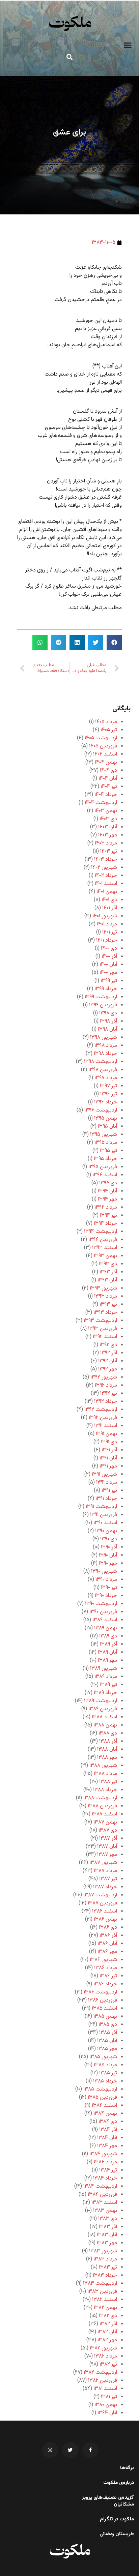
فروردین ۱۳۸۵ (102, 2097)
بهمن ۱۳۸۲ (105, 2308)
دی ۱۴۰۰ (109, 949)
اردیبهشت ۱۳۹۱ (101, 1507)
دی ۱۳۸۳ (108, 2219)
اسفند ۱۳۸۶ (105, 1911)
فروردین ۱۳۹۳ (103, 1329)
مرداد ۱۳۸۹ (106, 1677)
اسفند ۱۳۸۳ (104, 2203)
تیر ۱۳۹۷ (108, 1086)
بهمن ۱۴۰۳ (106, 811)
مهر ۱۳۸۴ (107, 2146)
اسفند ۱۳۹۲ (105, 1337)
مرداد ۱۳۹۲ (106, 1385)
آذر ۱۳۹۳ (108, 1272)
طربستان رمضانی (117, 2534)
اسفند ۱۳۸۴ (104, 2106)
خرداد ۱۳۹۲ (106, 1402)
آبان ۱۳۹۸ (107, 1029)
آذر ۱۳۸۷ (108, 1839)
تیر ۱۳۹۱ (109, 1491)
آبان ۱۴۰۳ (108, 827)
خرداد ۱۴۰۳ (106, 860)
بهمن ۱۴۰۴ (106, 762)
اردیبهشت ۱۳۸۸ (100, 1798)
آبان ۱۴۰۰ (108, 965)
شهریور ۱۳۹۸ (104, 1038)
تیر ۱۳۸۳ (108, 2267)
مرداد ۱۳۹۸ (106, 1046)
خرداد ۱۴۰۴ (106, 795)
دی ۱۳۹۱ (109, 1442)
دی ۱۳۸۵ (108, 2025)
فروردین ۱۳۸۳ (102, 2292)
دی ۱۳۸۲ (108, 2316)
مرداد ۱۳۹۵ (106, 1143)
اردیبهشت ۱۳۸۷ (100, 1895)
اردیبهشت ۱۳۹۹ (101, 997)
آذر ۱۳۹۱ (109, 1450)
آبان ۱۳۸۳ (107, 2235)
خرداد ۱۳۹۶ (106, 1102)
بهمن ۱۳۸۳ (105, 2211)
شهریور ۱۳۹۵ (104, 1135)
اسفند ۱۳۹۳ (105, 1248)
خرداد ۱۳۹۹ (106, 989)
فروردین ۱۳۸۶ (103, 2000)
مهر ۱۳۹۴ (107, 1199)
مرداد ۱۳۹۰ (106, 1580)
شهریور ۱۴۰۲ (104, 868)
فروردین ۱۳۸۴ (102, 2195)
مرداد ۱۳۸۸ (105, 1774)
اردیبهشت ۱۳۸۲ (100, 2373)
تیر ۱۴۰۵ (109, 730)
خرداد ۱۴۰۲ (106, 876)
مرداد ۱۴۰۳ (106, 843)
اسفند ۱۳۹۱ (106, 1426)
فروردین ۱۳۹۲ (103, 1418)
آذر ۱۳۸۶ (108, 1936)
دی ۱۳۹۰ (109, 1539)
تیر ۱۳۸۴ (108, 2170)
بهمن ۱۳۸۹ (106, 1628)
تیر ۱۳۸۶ (108, 1976)
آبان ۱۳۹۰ (108, 1555)
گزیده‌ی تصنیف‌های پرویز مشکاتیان (108, 2501)
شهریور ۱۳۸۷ (103, 1863)
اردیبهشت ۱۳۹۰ (101, 1604)
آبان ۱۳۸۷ (107, 1847)
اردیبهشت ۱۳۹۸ (101, 1062)
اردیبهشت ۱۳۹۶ (101, 1110)
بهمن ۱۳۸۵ (105, 2017)
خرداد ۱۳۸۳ (105, 2275)
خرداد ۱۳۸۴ (105, 2178)
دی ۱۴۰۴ (108, 771)
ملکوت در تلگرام (117, 2519)
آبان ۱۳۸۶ (107, 1944)
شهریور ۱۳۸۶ (103, 1960)
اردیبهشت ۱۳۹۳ (100, 1321)
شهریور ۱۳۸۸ (103, 1766)
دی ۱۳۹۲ (108, 1345)
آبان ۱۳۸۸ (107, 1750)
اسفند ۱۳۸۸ (104, 1717)
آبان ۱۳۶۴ (107, 2413)
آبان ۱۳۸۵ (107, 2041)
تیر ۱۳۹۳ (108, 1305)
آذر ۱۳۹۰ (109, 1547)
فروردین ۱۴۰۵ (103, 746)
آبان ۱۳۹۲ (108, 1361)
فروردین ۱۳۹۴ (103, 1240)
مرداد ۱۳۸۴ (105, 2162)
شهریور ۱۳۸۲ (103, 2348)
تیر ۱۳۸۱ (109, 2397)
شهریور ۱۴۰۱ (105, 916)
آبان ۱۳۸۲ (107, 2332)
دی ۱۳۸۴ (108, 2122)
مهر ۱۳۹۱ (108, 1466)
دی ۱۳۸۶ (108, 1928)
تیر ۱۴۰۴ (109, 787)
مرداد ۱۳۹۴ (106, 1207)
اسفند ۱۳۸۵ (104, 2008)
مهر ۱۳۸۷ (107, 1855)
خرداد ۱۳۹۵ (105, 1159)
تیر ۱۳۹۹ (109, 981)
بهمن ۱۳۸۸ (105, 1725)
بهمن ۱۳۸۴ (105, 2114)
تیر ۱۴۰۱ (110, 932)
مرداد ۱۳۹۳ (106, 1296)
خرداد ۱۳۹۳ (105, 1313)
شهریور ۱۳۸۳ (103, 2251)
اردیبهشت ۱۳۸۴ (100, 2186)
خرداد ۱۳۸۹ (105, 1693)
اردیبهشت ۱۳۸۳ (100, 2284)
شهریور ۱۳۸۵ (103, 2057)
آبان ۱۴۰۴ (108, 779)
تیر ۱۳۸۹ (108, 1685)
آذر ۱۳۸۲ (108, 2324)
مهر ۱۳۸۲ (107, 2340)
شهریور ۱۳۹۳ (103, 1288)
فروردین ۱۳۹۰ (103, 1612)
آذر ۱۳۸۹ (108, 1644)
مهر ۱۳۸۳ (107, 2243)
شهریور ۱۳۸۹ (104, 1669)
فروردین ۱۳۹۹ (103, 1005)
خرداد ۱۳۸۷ (105, 1887)
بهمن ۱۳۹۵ (106, 1118)
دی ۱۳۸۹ (108, 1636)
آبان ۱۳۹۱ (108, 1458)
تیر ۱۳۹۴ (108, 1216)
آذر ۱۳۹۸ (108, 1021)
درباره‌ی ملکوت (119, 2483)
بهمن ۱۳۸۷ (105, 1822)
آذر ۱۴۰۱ (110, 908)
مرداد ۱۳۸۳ (105, 2259)
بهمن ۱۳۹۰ (106, 1531)
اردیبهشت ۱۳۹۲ (101, 1410)
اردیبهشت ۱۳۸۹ (101, 1701)
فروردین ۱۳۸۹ (103, 1709)
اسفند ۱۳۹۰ (105, 1523)
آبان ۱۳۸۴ (107, 2138)
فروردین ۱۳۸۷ (102, 1903)
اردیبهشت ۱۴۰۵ (101, 738)
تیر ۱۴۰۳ (109, 851)
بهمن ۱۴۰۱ (107, 892)
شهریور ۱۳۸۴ (103, 2154)
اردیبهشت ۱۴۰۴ (101, 803)
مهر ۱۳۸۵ (107, 2049)
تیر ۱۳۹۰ (109, 1588)
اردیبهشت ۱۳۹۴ (101, 1232)
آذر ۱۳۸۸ (108, 1741)
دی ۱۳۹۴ (108, 1183)
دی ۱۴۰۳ (108, 819)
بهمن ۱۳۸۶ (105, 1919)
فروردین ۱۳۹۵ (103, 1167)
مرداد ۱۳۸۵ (105, 2065)
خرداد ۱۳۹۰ (106, 1596)
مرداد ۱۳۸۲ (106, 2356)
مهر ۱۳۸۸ (107, 1758)
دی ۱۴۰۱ (109, 900)
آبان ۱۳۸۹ (107, 1652)
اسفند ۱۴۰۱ (106, 884)
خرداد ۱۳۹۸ (105, 1054)
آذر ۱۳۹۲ (109, 1353)
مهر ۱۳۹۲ (108, 1369)
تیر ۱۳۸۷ (108, 1879)
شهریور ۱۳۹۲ (104, 1377)
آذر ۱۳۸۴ (108, 2130)
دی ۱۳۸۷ (108, 1830)
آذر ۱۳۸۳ (108, 2227)
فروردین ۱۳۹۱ (104, 1515)
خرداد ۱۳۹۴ (105, 1224)
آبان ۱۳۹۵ (107, 1127)
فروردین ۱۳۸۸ (102, 1806)
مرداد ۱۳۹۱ (107, 1483)
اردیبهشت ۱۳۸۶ (100, 1992)
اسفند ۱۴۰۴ (105, 754)
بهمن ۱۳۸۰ (106, 2405)
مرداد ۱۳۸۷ (105, 1871)
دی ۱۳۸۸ (108, 1733)
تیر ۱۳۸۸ (108, 1782)
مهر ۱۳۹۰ (108, 1563)
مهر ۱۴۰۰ (108, 973)
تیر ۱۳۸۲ (108, 2364)
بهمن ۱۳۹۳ (105, 1256)
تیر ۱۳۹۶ (109, 1094)
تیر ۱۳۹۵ (108, 1151)
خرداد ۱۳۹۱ (106, 1499)
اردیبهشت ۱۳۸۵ (100, 2089)
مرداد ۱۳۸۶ (106, 1968)
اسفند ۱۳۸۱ (105, 2389)
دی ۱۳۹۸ (108, 1013)
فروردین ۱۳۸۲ (103, 2381)
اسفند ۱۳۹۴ (105, 1175)
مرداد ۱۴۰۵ (106, 722)
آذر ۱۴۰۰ (109, 957)
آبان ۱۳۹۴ (107, 1191)
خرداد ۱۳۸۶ (105, 1984)
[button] (128, 45)
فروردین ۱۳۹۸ (103, 1070)
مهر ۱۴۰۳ (108, 835)
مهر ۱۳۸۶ (107, 1952)
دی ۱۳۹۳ (108, 1264)
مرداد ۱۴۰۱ (107, 924)
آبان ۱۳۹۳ (107, 1280)
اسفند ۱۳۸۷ (104, 1814)
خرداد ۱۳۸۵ (105, 2081)
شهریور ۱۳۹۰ (104, 1572)
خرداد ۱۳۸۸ (105, 1790)
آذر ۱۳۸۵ (108, 2033)
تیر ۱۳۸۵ (108, 2073)
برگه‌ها (127, 2468)
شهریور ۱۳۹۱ (104, 1474)
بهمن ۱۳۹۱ (106, 1434)
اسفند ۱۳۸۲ (105, 2300)
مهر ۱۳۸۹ (107, 1661)
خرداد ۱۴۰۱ (107, 940)
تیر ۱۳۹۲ (109, 1394)
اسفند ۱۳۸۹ (105, 1620)
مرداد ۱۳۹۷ (106, 1078)
